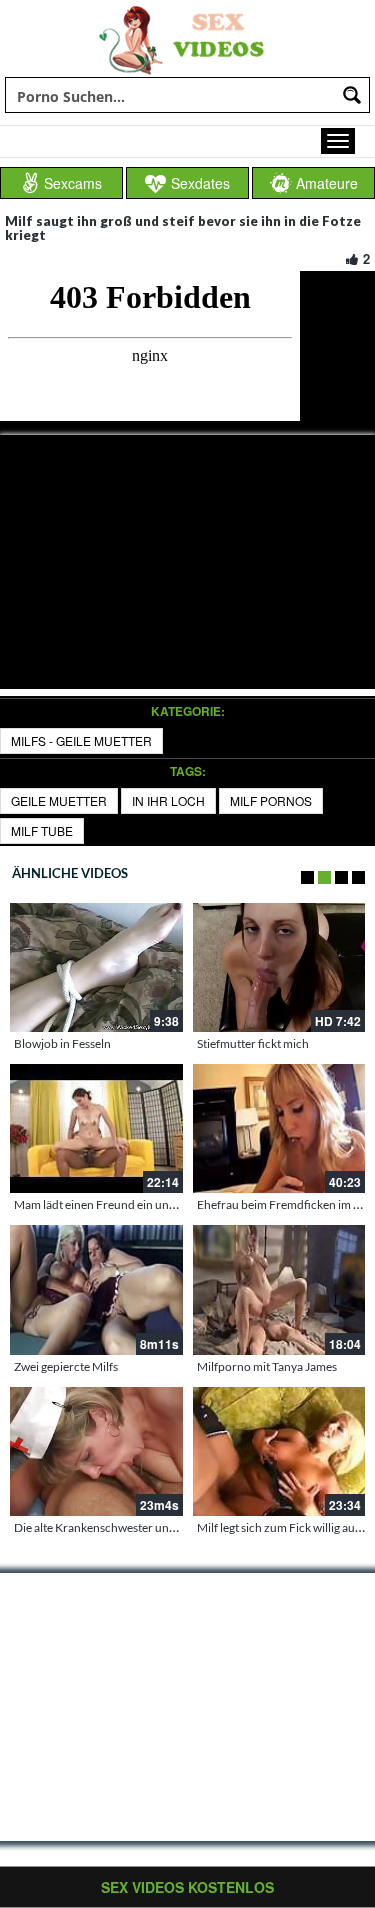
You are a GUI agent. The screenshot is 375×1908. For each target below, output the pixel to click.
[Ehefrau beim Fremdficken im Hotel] (279, 1128)
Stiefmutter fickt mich (253, 1043)
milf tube (42, 830)
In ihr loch (168, 800)
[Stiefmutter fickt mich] (279, 967)
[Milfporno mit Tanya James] (279, 1289)
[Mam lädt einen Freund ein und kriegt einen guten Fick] (96, 1128)
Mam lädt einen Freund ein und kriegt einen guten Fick (154, 1204)
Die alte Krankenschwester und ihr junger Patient (141, 1527)
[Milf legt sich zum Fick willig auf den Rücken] (279, 1451)
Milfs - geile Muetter (81, 740)
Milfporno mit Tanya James (267, 1366)
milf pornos (271, 800)
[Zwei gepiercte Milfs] (96, 1289)
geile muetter (59, 800)
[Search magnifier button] (352, 95)
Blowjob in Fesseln (62, 1043)
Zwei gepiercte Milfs (66, 1366)
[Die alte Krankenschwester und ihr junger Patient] (96, 1451)
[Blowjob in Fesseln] (96, 967)
